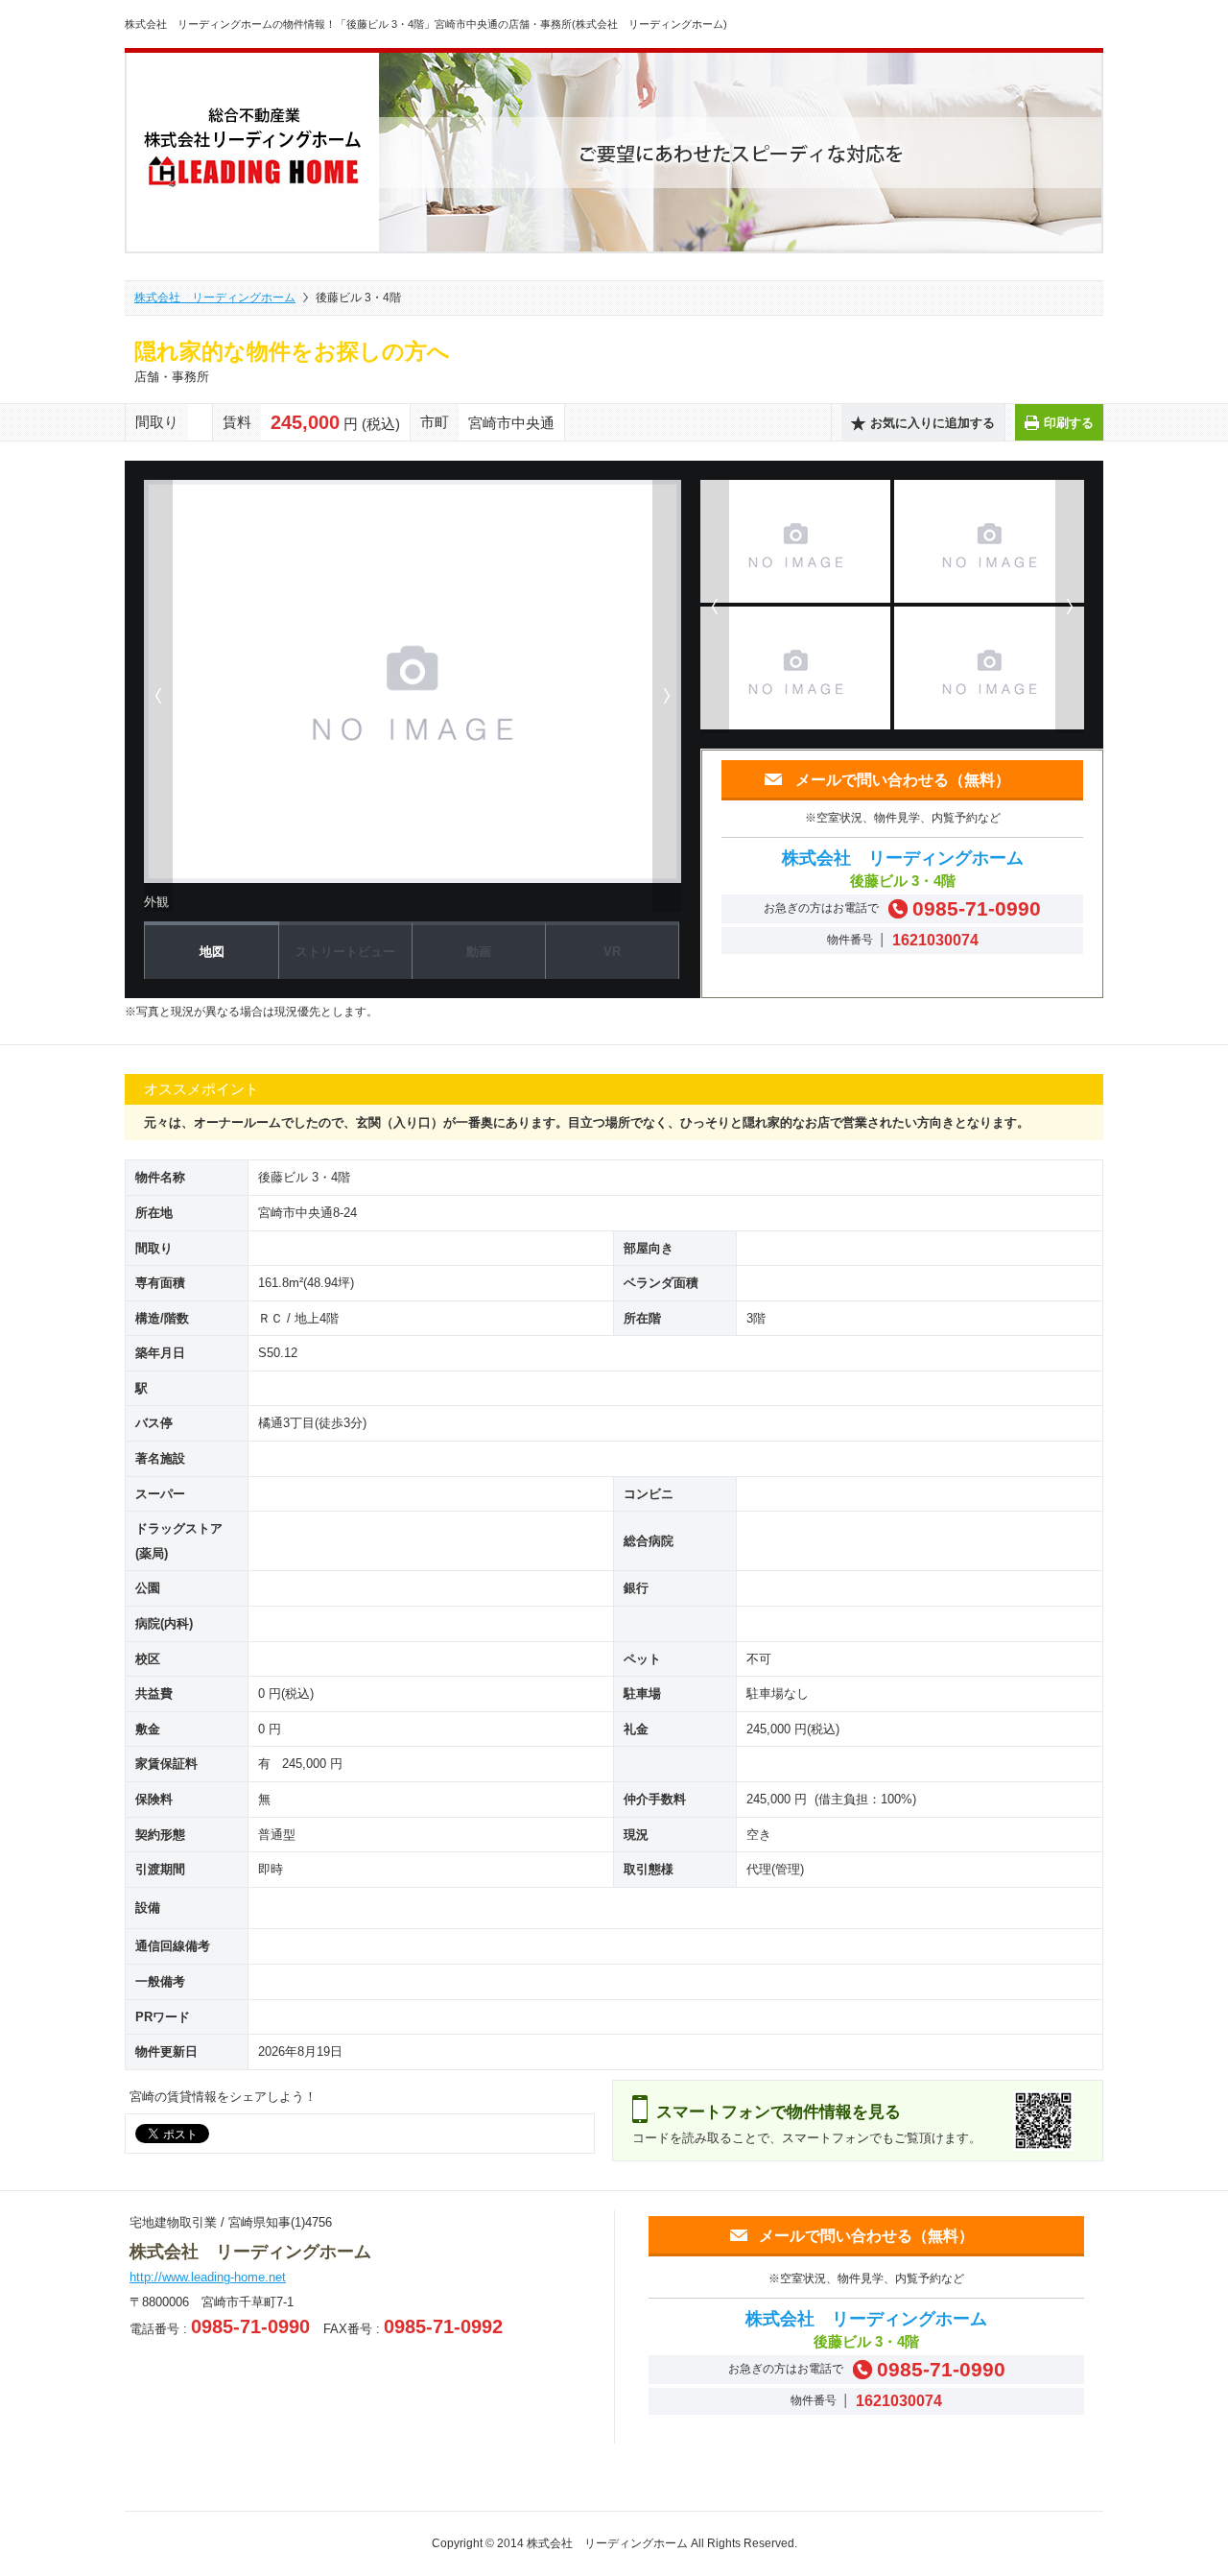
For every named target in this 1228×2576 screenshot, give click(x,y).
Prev (715, 607)
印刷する (1069, 423)
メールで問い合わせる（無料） (903, 779)
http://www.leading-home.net (208, 2277)
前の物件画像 (158, 696)
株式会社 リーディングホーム (215, 298)
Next (1070, 607)
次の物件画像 (667, 696)
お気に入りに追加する (933, 423)
